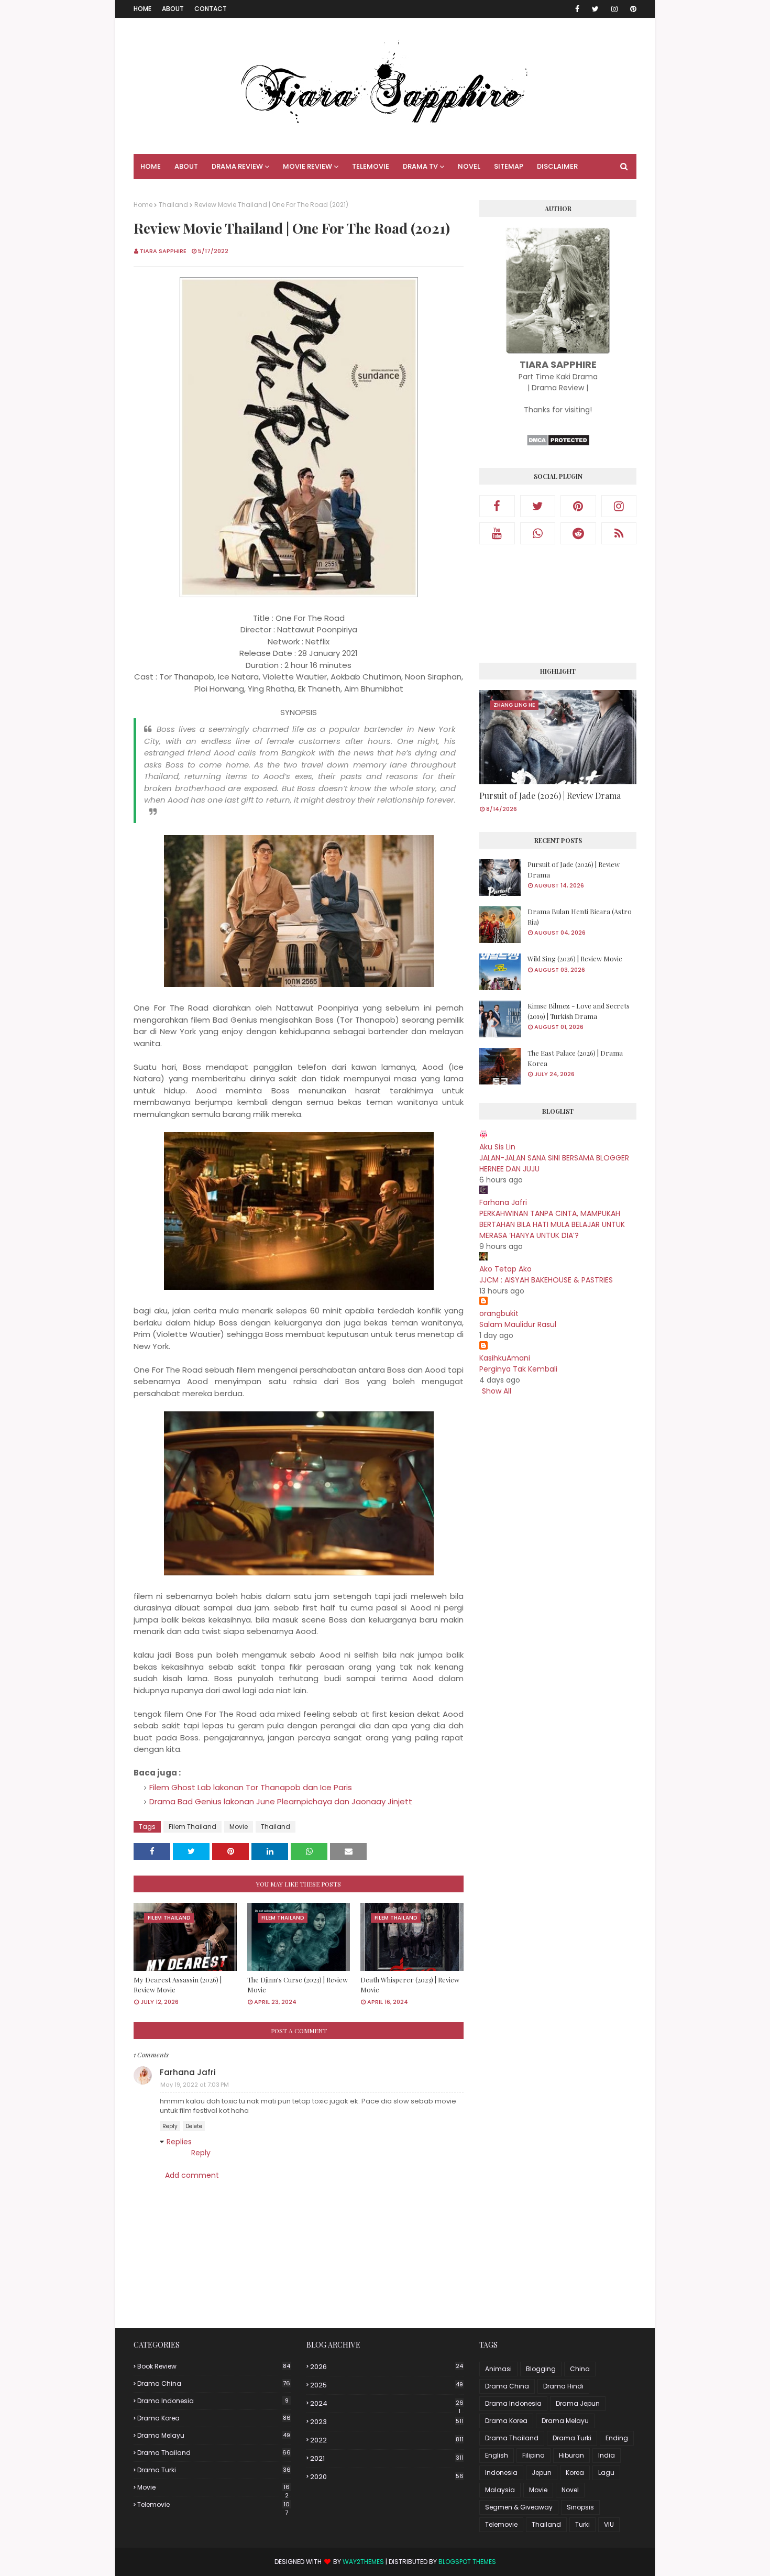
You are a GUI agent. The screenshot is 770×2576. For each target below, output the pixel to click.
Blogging (541, 2369)
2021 (387, 2458)
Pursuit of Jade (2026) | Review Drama (550, 796)
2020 (387, 2477)
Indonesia (501, 2473)
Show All (497, 1391)
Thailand (173, 205)
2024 (387, 2404)
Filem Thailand (192, 1827)
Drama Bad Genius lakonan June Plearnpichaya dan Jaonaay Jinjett (281, 1801)
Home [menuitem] (151, 166)
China (580, 2369)
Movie (239, 1827)
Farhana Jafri (188, 2072)
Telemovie (213, 2505)
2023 (387, 2422)
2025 (387, 2385)
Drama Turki (214, 2470)
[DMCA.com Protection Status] (558, 444)
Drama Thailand (214, 2453)
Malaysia (500, 2490)
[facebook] (577, 9)
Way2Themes (363, 2562)
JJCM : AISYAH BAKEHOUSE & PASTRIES (546, 1280)
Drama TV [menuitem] (420, 166)
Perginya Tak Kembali (518, 1369)
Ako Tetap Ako (505, 1269)
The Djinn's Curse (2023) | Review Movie (298, 1985)
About (173, 9)
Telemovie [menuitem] (371, 166)
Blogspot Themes (467, 2562)
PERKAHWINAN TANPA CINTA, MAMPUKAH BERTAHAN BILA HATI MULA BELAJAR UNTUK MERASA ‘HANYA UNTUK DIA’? (552, 1224)
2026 (387, 2367)
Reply (170, 2126)
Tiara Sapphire (163, 251)
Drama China (214, 2383)
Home (142, 9)
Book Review (214, 2366)
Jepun (542, 2473)
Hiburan (571, 2455)
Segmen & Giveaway (519, 2507)
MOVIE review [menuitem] (307, 166)
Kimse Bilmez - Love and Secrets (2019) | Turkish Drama (579, 1011)
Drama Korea (214, 2418)
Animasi (498, 2369)
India (607, 2455)
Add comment (192, 2175)
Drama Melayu (214, 2435)
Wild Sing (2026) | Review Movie (575, 958)
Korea (575, 2473)
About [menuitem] (186, 166)
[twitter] (595, 9)
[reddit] (578, 533)
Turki (582, 2524)
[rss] (619, 533)
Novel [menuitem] (469, 166)
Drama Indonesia (213, 2401)
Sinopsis (580, 2507)
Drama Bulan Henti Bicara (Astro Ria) (580, 917)
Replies (179, 2142)
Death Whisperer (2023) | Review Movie (410, 1985)
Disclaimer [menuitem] (557, 166)
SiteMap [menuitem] (509, 166)
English (497, 2455)
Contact (211, 9)
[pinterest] (631, 9)
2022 (387, 2440)
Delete (194, 2126)
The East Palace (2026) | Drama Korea (575, 1058)
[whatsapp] (538, 533)
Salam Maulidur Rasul (518, 1324)
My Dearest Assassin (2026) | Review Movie (178, 1985)
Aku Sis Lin (497, 1147)
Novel (570, 2490)
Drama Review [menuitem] (237, 166)
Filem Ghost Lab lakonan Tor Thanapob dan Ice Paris (251, 1787)
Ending (617, 2438)
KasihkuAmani (505, 1358)
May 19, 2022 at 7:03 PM (195, 2085)
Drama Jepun (578, 2403)
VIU (609, 2524)
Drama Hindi (563, 2386)
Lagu (606, 2473)
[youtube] (497, 533)
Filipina (533, 2455)
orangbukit (499, 1313)
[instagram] (614, 9)
